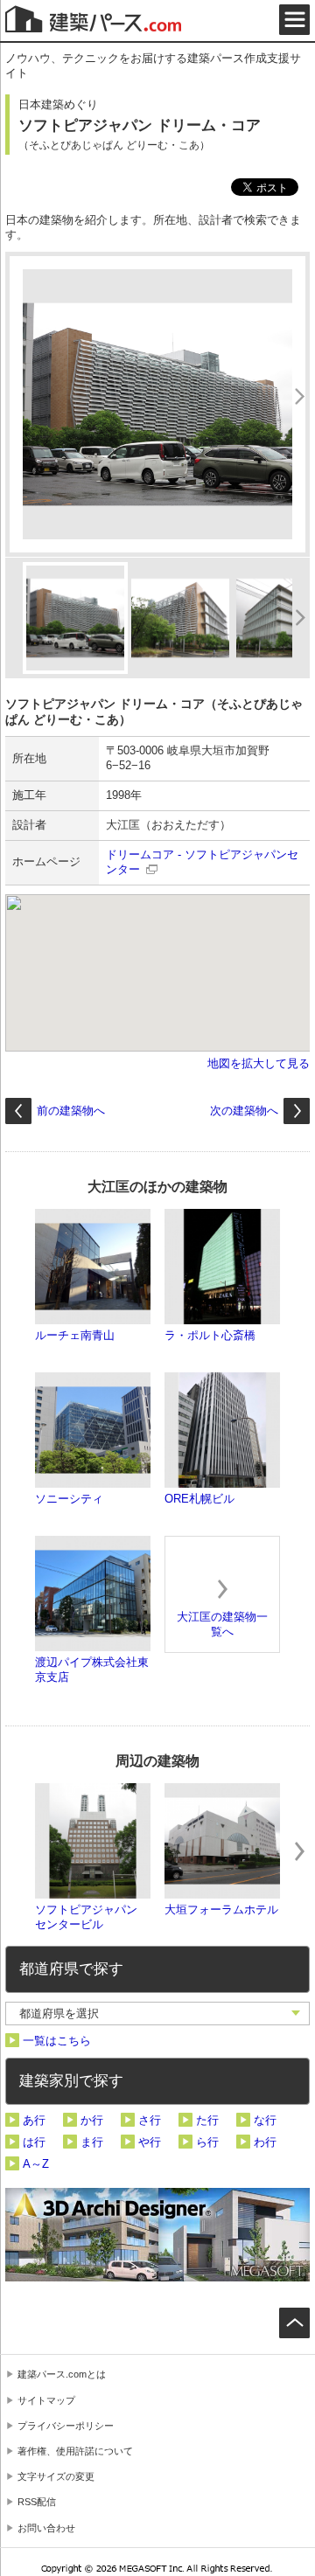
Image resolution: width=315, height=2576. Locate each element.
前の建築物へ (71, 1111)
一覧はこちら (57, 2041)
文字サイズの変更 (56, 2476)
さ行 (150, 2120)
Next (299, 1851)
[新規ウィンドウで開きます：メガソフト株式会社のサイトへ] (158, 2571)
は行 (34, 2142)
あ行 (34, 2120)
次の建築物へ (244, 1111)
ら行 (207, 2142)
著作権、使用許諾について (75, 2451)
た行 (207, 2120)
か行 (92, 2120)
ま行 (92, 2142)
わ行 (265, 2142)
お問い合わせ (46, 2528)
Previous (16, 1851)
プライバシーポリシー (66, 2426)
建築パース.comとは (62, 2374)
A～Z (36, 2164)
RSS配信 (37, 2502)
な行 (265, 2120)
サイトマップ (46, 2400)
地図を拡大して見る (259, 1063)
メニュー (294, 20)
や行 (150, 2142)
